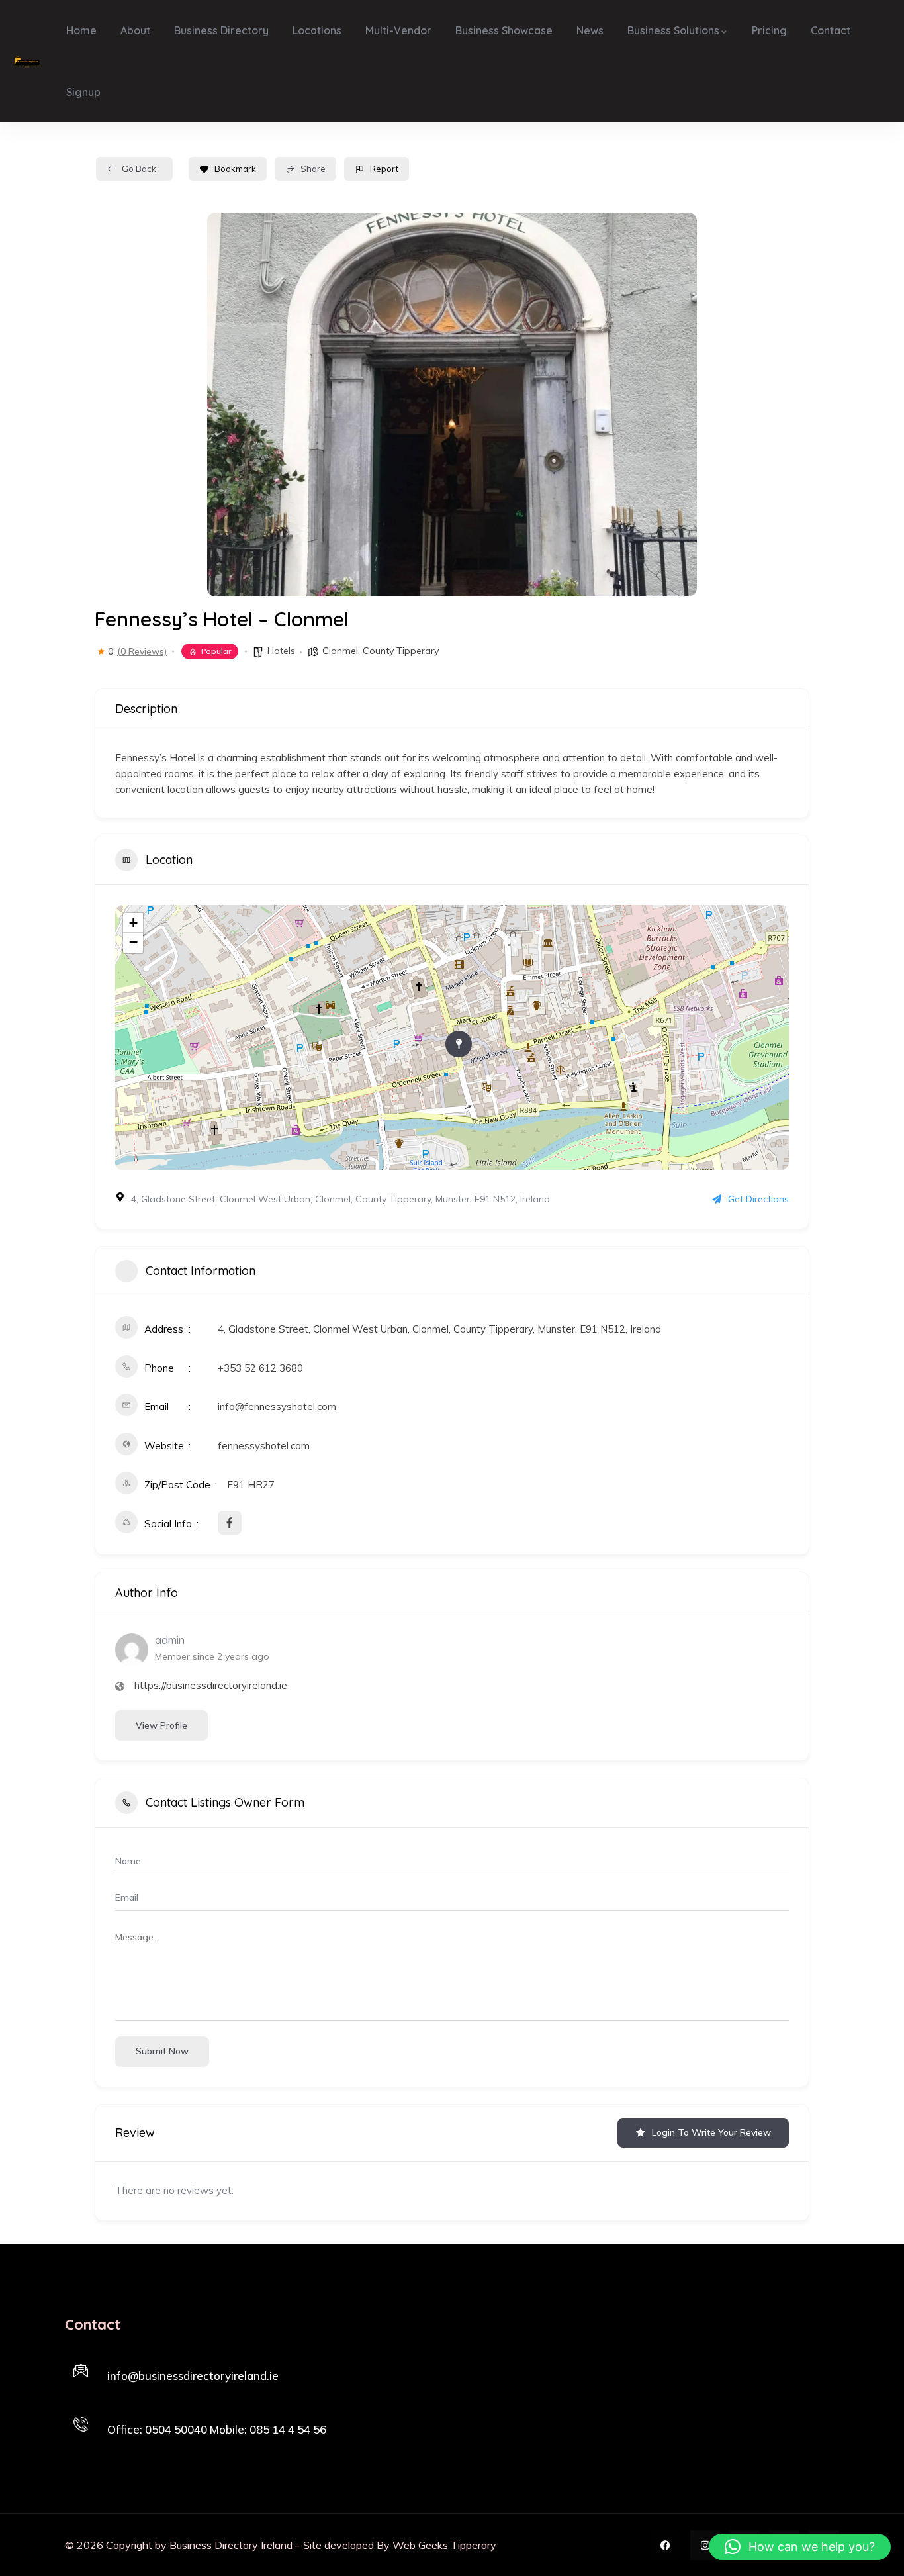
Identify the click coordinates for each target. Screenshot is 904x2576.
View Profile (161, 1725)
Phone (122, 2411)
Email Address (138, 2358)
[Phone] (81, 2424)
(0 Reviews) (142, 651)
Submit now (162, 2051)
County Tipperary (401, 651)
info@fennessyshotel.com (277, 1407)
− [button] (133, 942)
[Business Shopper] (27, 61)
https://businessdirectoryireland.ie (211, 1685)
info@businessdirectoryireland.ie (193, 2376)
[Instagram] (705, 2545)
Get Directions (758, 1199)
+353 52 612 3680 (260, 1368)
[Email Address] (81, 2371)
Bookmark (235, 169)
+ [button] (133, 923)
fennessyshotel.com (264, 1446)
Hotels (281, 651)
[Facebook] (665, 2545)
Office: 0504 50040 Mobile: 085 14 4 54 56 (217, 2429)
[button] (800, 2547)
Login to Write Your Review (711, 2132)
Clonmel (340, 651)
